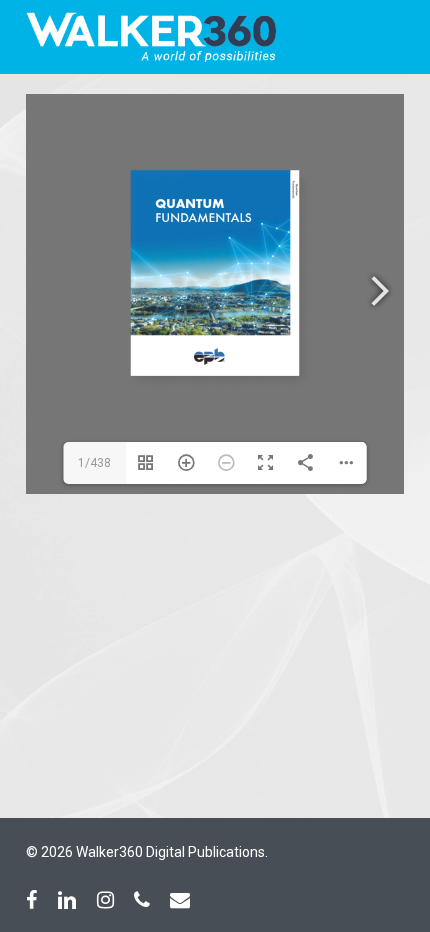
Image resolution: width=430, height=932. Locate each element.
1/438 (94, 463)
